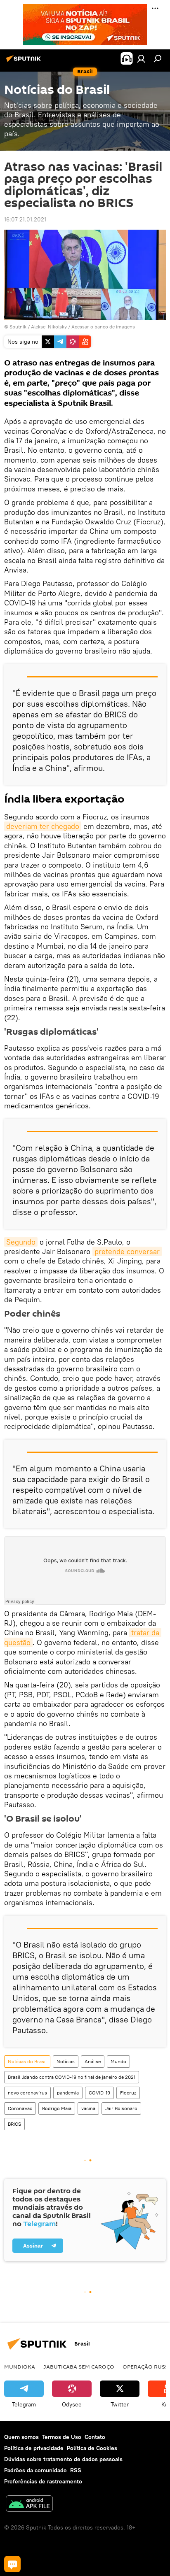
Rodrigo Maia (57, 2108)
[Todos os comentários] (12, 2564)
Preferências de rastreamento (43, 2481)
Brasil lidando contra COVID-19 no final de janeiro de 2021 (72, 2077)
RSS (76, 2470)
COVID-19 (99, 2093)
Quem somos (21, 2437)
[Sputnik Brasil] (25, 62)
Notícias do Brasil (27, 2061)
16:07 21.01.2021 (25, 219)
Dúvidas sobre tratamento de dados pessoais (63, 2459)
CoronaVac (20, 2108)
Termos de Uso (62, 2437)
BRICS (14, 2124)
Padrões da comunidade (35, 2470)
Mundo (118, 2061)
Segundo (21, 1242)
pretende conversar (127, 1251)
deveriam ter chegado (43, 826)
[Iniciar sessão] (141, 58)
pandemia (68, 2093)
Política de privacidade (34, 2448)
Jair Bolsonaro (121, 2108)
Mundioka (20, 2367)
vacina (88, 2108)
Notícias (66, 2061)
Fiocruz (128, 2093)
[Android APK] (29, 2505)
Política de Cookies (92, 2448)
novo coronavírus (27, 2093)
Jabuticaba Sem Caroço (79, 2367)
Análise (93, 2061)
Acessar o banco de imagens (103, 327)
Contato (95, 2437)
